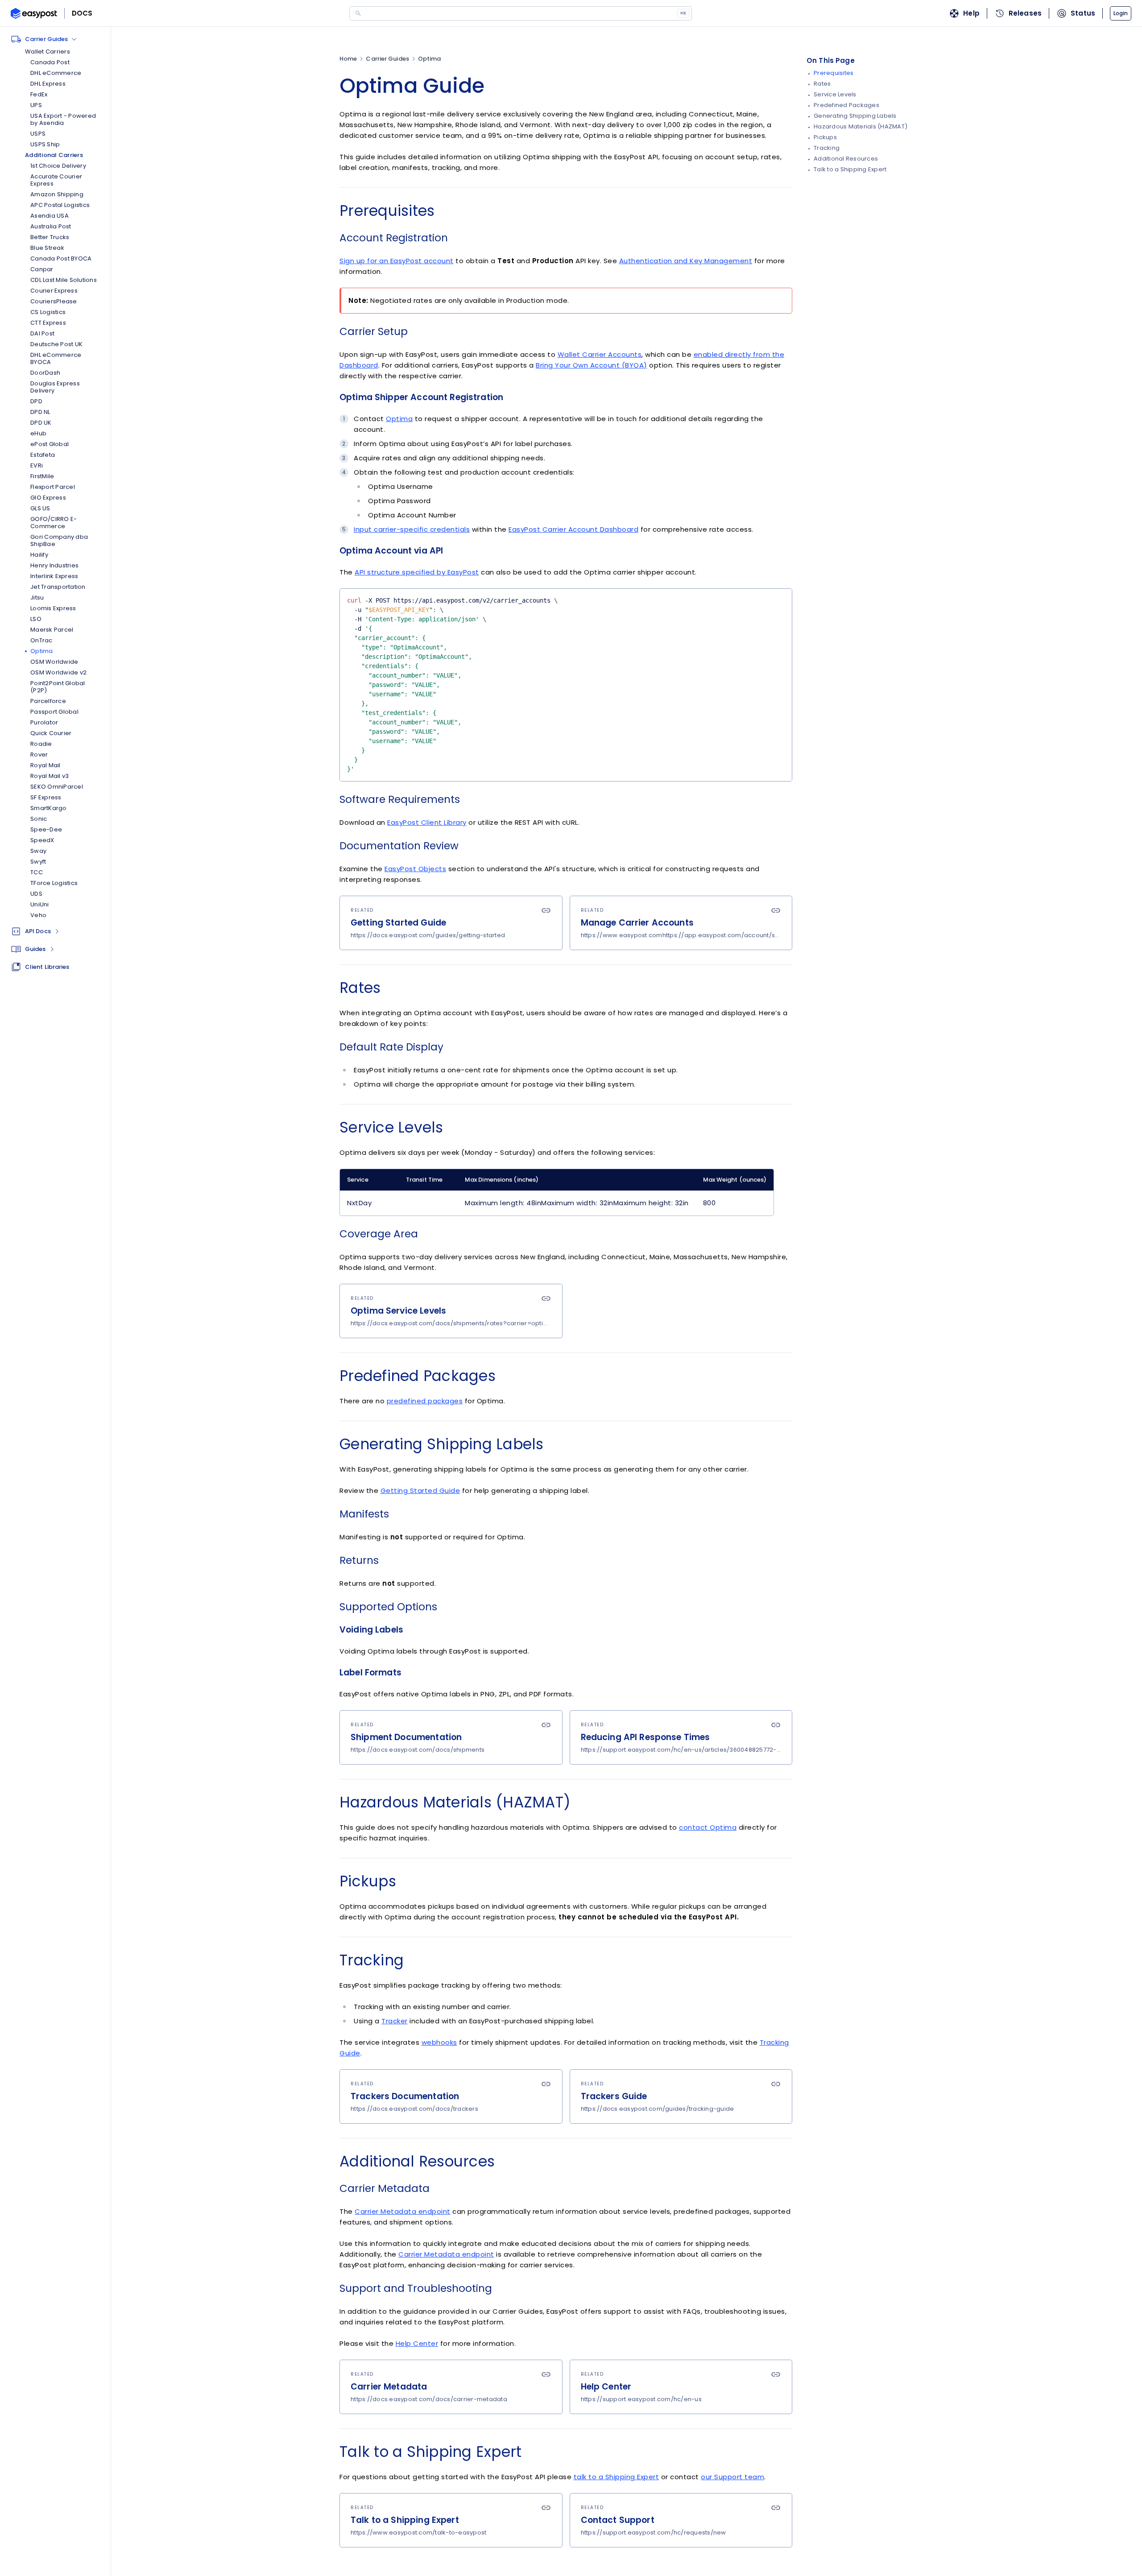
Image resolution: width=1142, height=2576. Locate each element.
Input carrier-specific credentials (412, 529)
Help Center (417, 2343)
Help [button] (971, 13)
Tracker (395, 2021)
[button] (1121, 13)
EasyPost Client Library (427, 822)
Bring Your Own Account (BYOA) (592, 365)
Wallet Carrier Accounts (600, 354)
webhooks (439, 2042)
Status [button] (1083, 13)
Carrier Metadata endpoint (403, 2211)
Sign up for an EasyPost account (397, 261)
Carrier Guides (387, 59)
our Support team (732, 2477)
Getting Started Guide (420, 1491)
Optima (430, 59)
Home (348, 59)
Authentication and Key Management (686, 261)
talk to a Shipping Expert (617, 2477)
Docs (82, 13)
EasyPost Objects (415, 869)
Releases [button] (1025, 13)
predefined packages (425, 1401)
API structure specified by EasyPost (417, 572)
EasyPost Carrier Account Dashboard (573, 529)
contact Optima (708, 1827)
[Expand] (57, 931)
